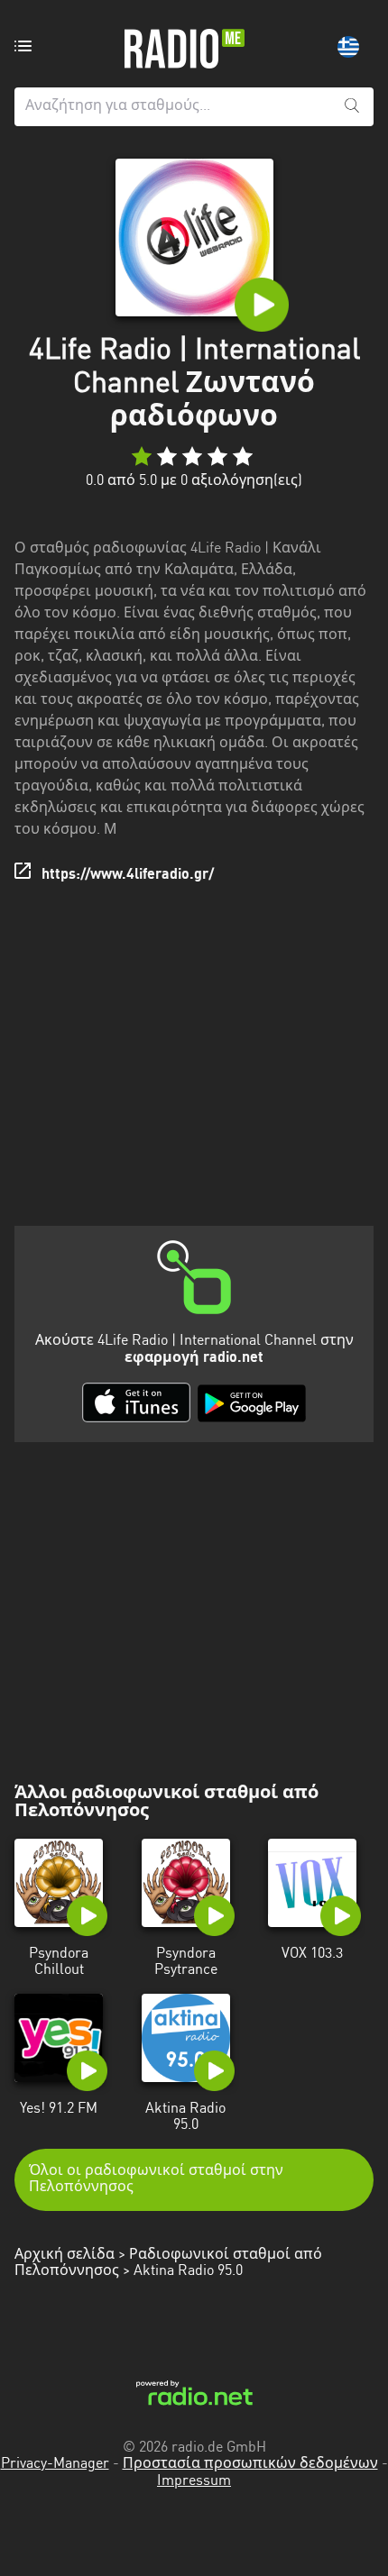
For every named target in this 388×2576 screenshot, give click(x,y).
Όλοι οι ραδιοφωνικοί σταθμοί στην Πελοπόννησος (156, 2179)
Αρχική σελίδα (65, 2255)
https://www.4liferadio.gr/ (128, 875)
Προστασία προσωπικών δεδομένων (250, 2464)
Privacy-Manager (55, 2464)
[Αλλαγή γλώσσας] (348, 47)
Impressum (194, 2481)
